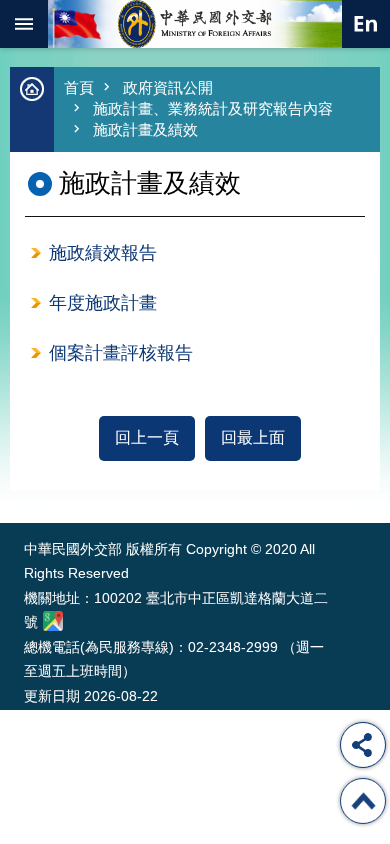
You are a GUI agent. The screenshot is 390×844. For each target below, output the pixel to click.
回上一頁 (147, 437)
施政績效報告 (103, 253)
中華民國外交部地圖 (53, 621)
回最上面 (253, 437)
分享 (363, 745)
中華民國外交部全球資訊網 (195, 24)
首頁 (79, 87)
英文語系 (366, 24)
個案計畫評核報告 (121, 353)
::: (28, 485)
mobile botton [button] (24, 24)
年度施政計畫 (103, 303)
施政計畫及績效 (145, 129)
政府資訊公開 (168, 87)
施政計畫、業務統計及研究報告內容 (213, 108)
